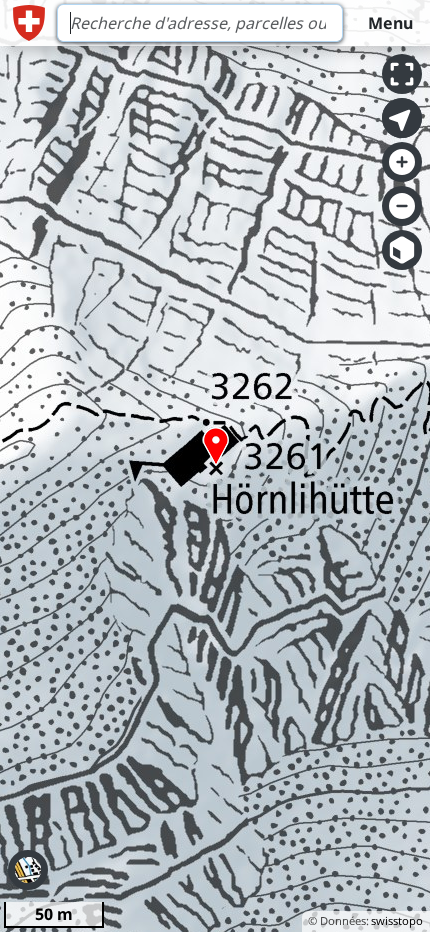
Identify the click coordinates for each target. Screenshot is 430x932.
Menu (390, 23)
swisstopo (397, 920)
